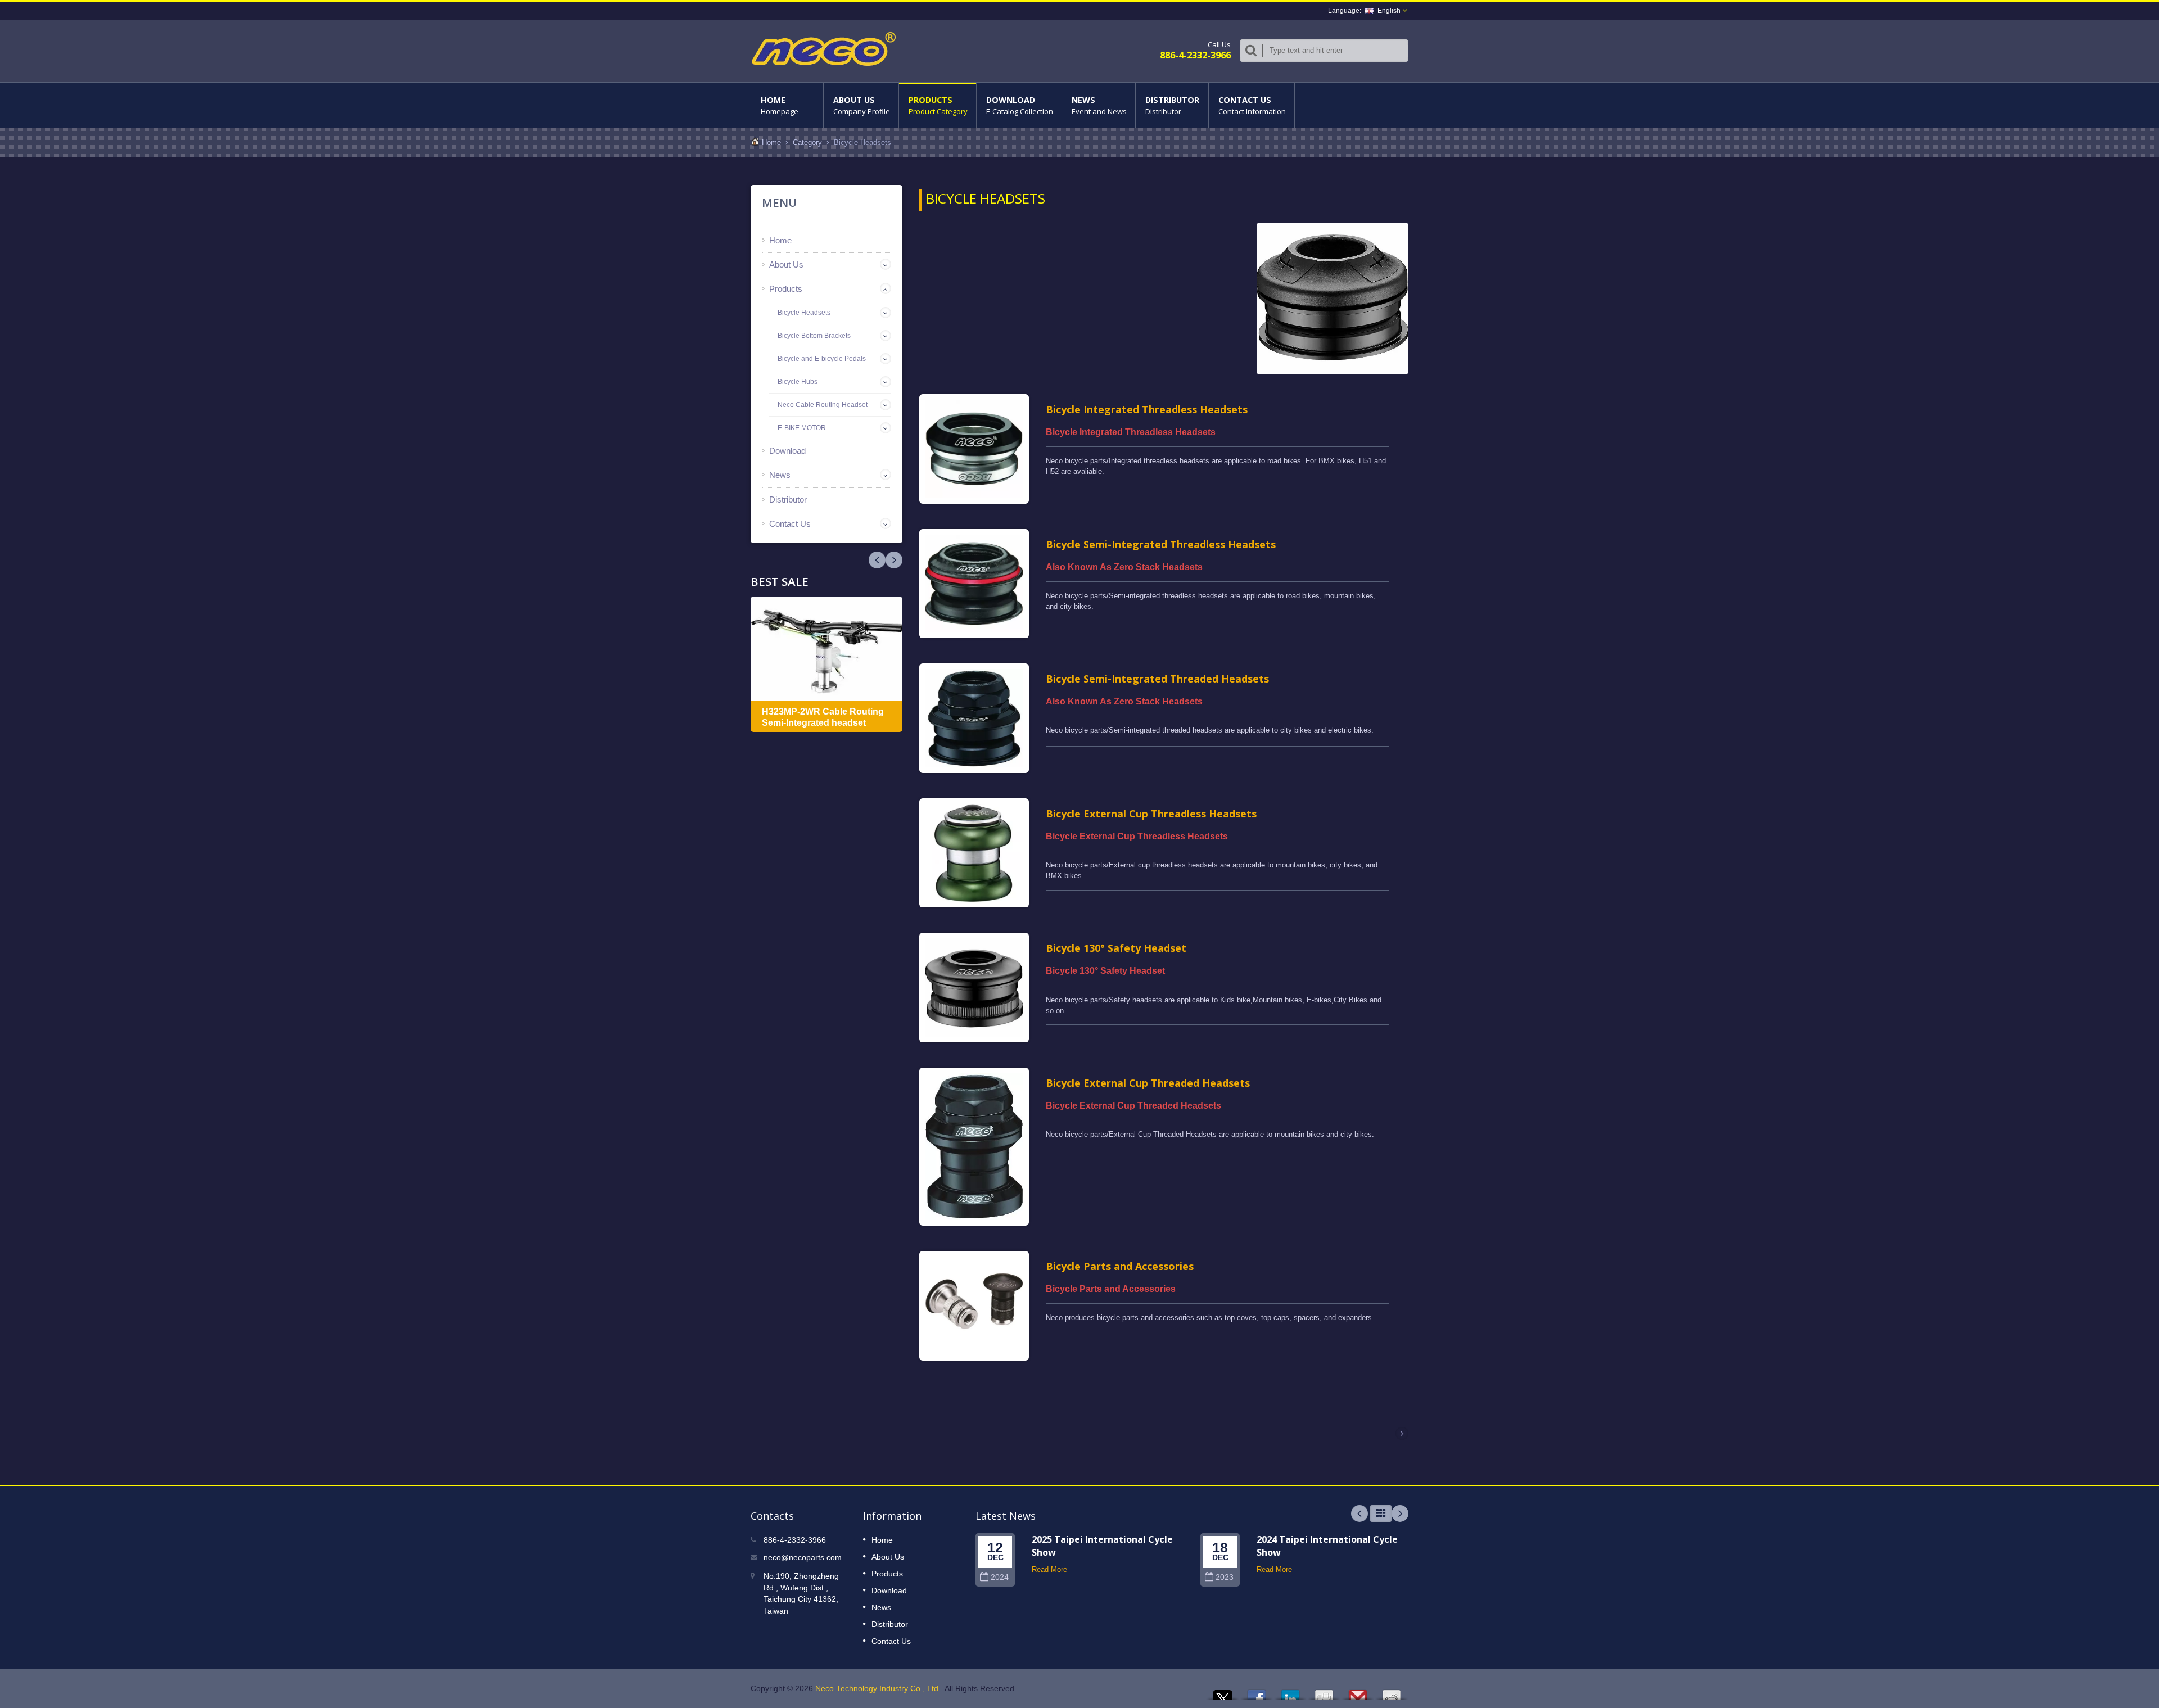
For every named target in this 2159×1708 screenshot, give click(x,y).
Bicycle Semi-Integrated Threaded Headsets (1157, 679)
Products (938, 105)
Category (807, 143)
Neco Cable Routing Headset (823, 405)
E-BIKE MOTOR (802, 428)
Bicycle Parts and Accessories (1120, 1266)
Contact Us (1252, 105)
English (1389, 11)
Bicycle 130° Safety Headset (1116, 948)
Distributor (1172, 105)
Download (1020, 105)
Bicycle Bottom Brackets (814, 336)
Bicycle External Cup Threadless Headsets (1151, 814)
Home (780, 105)
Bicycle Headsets (804, 313)
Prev (894, 560)
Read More (1049, 1569)
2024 (1000, 1577)
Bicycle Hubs (798, 382)
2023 (1225, 1577)
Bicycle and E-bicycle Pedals (822, 359)
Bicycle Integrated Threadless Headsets (1147, 409)
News (1099, 105)
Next (877, 560)
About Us (862, 105)
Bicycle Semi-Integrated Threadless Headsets (1161, 544)
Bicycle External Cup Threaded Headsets (1148, 1083)
